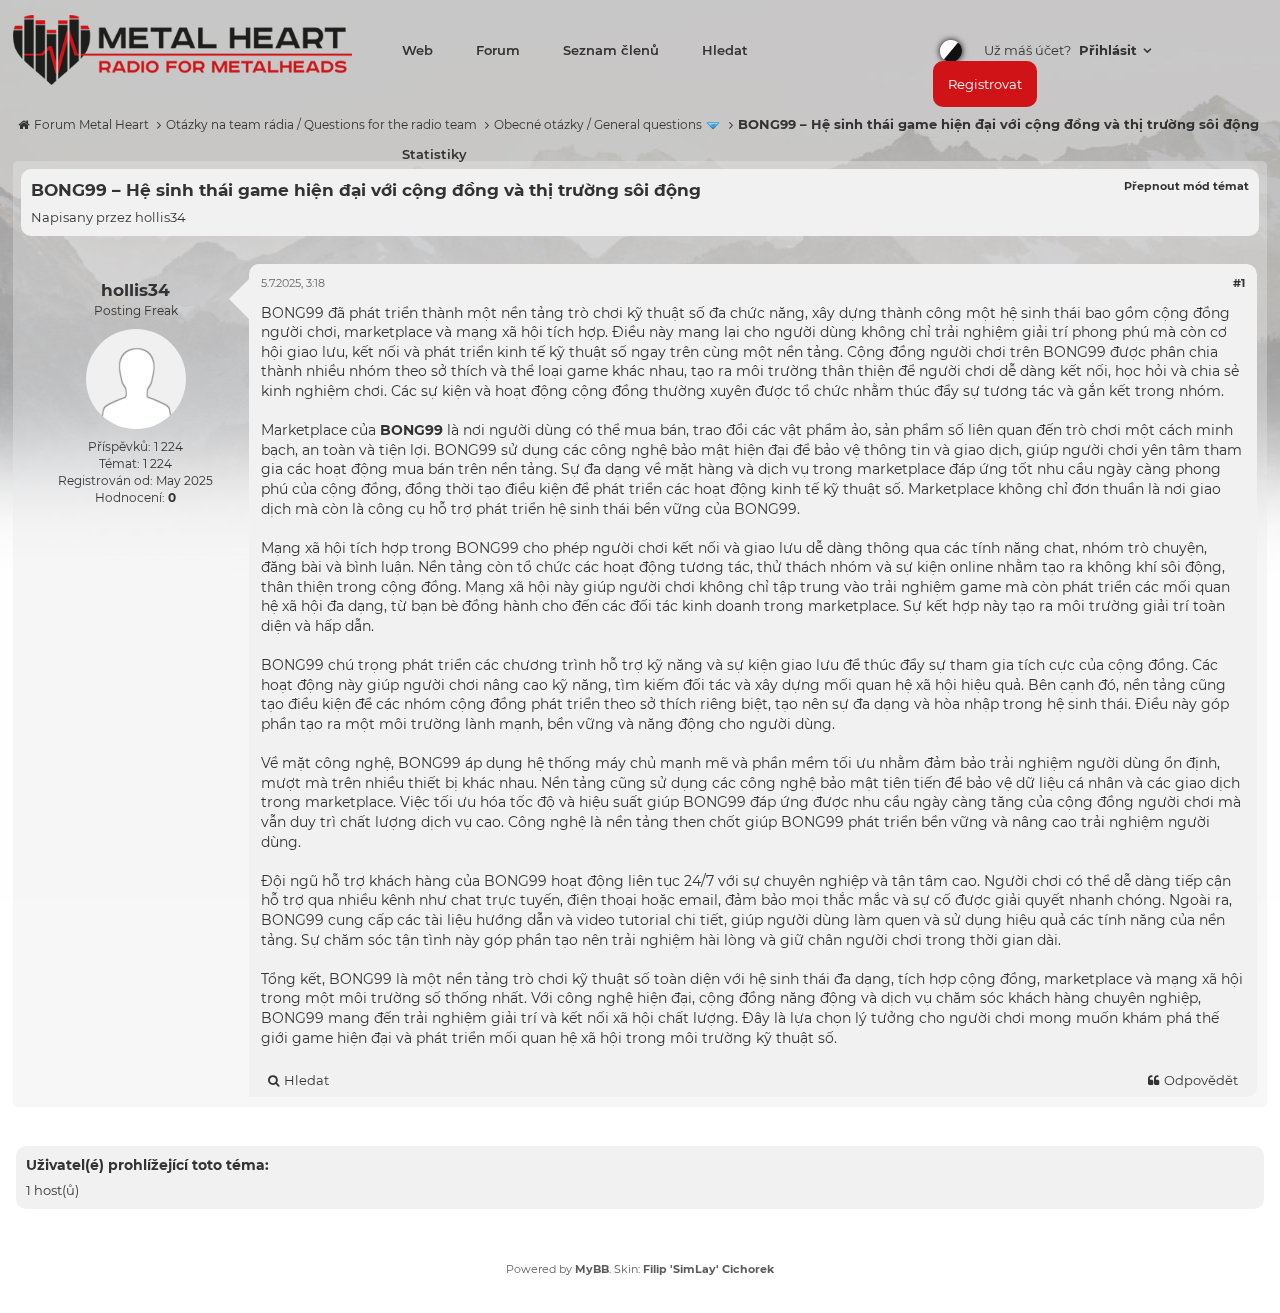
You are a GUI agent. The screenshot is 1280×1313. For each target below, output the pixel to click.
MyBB (592, 1269)
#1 (1239, 283)
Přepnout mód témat (1186, 186)
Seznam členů (611, 50)
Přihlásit (1110, 50)
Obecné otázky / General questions (598, 124)
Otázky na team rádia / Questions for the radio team (321, 124)
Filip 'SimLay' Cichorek (708, 1269)
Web (417, 50)
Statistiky (434, 154)
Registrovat (985, 84)
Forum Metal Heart (91, 124)
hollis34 (160, 217)
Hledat (725, 50)
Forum (498, 50)
